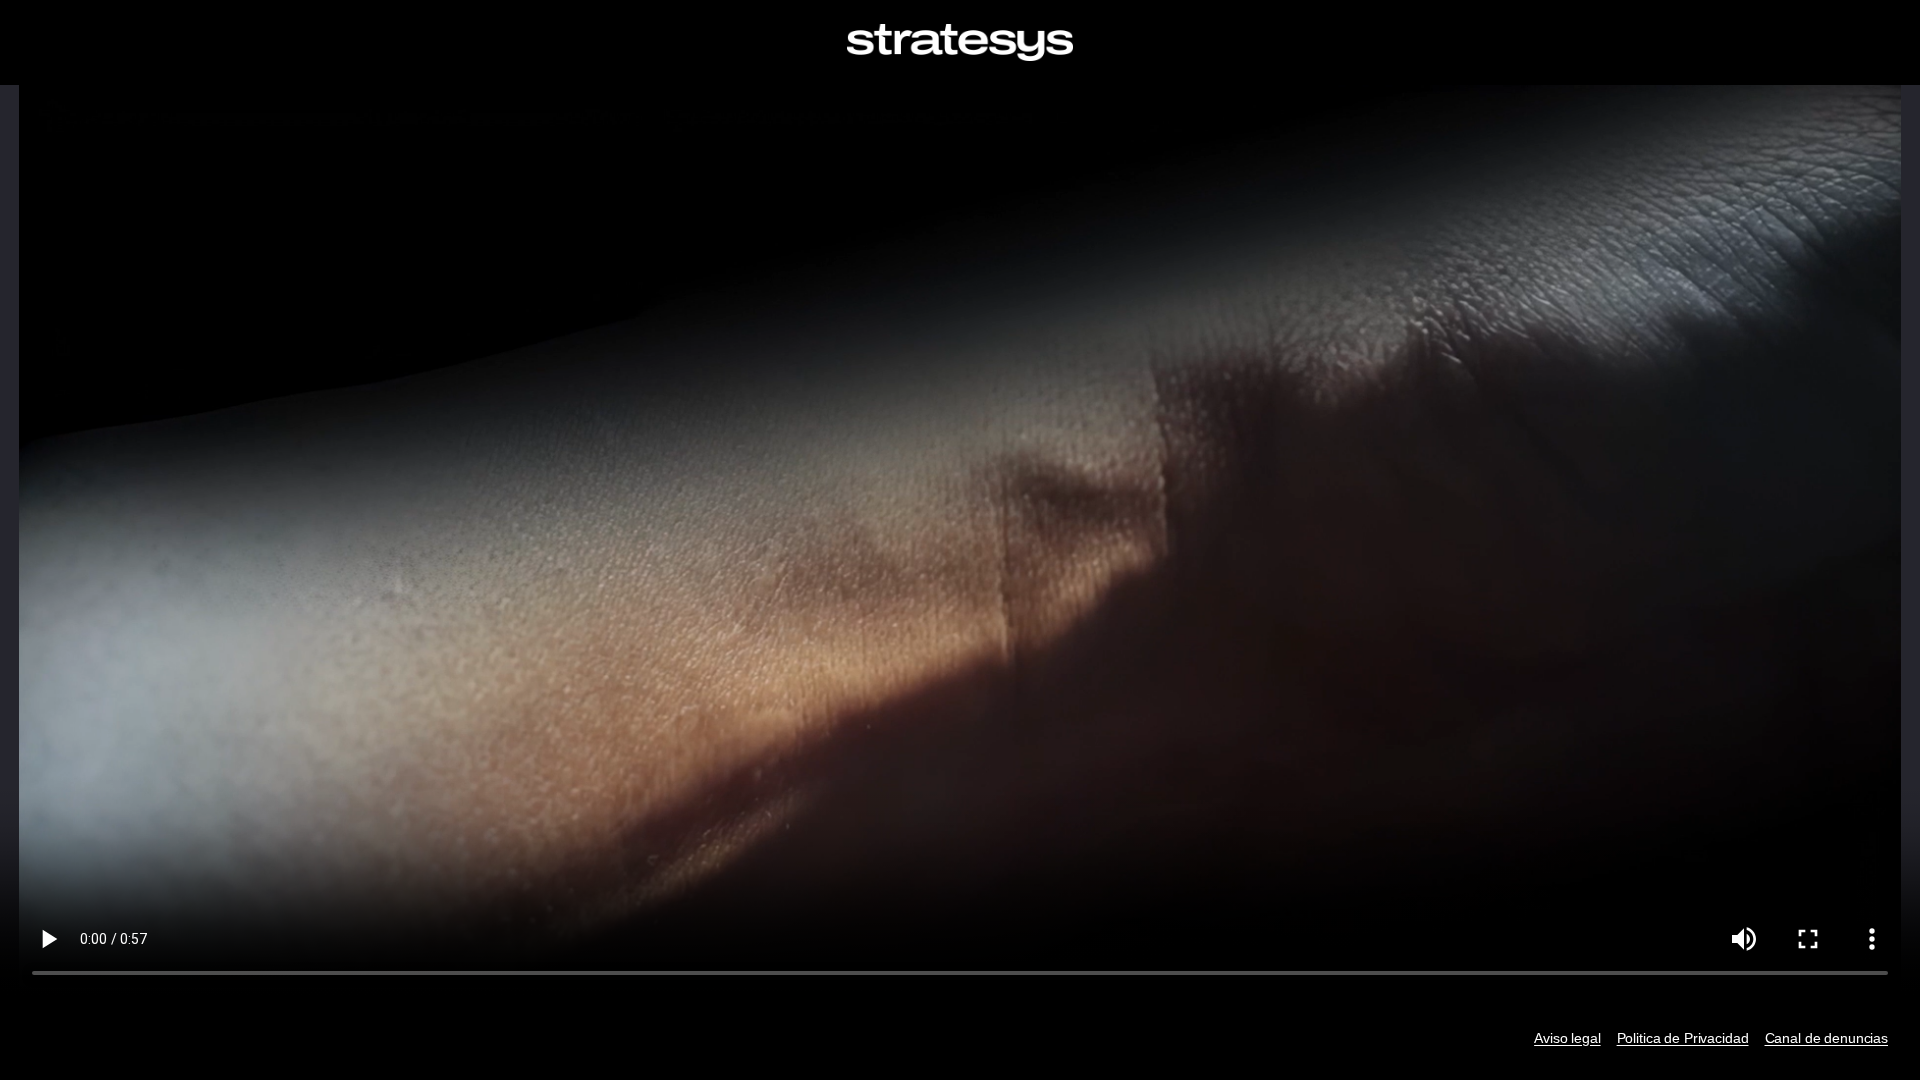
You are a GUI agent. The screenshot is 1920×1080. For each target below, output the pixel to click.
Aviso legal (1567, 1038)
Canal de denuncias (1826, 1038)
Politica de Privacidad (1683, 1038)
